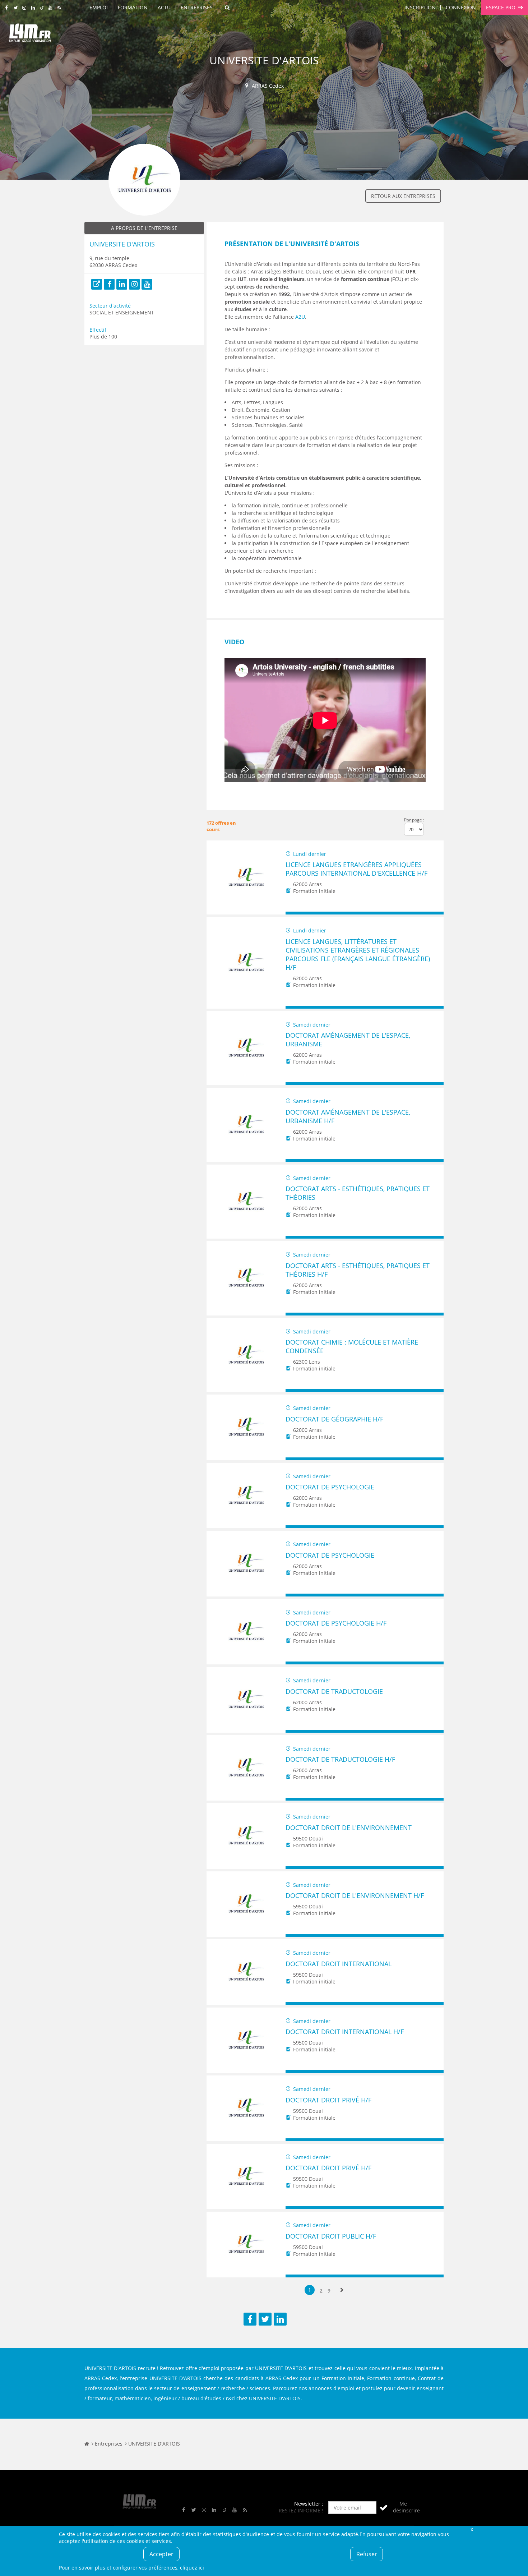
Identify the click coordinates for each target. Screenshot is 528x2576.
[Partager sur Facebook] (250, 2319)
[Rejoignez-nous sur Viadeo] (42, 8)
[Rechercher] (227, 8)
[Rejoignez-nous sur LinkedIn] (33, 8)
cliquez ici (192, 2568)
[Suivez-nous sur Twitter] (16, 8)
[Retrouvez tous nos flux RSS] (59, 8)
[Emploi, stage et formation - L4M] (87, 2444)
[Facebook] (109, 284)
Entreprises (197, 7)
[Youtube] (147, 284)
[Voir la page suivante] (342, 2290)
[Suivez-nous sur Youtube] (50, 8)
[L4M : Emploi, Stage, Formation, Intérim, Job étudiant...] (30, 35)
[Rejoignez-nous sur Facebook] (7, 8)
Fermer (472, 2529)
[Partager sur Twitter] (265, 2319)
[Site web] (97, 284)
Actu (164, 7)
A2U (300, 317)
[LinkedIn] (122, 284)
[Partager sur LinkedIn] (280, 2319)
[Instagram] (134, 284)
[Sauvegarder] (294, 913)
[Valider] (384, 2508)
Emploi (99, 7)
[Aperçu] (435, 913)
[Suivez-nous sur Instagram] (24, 8)
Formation (133, 7)
